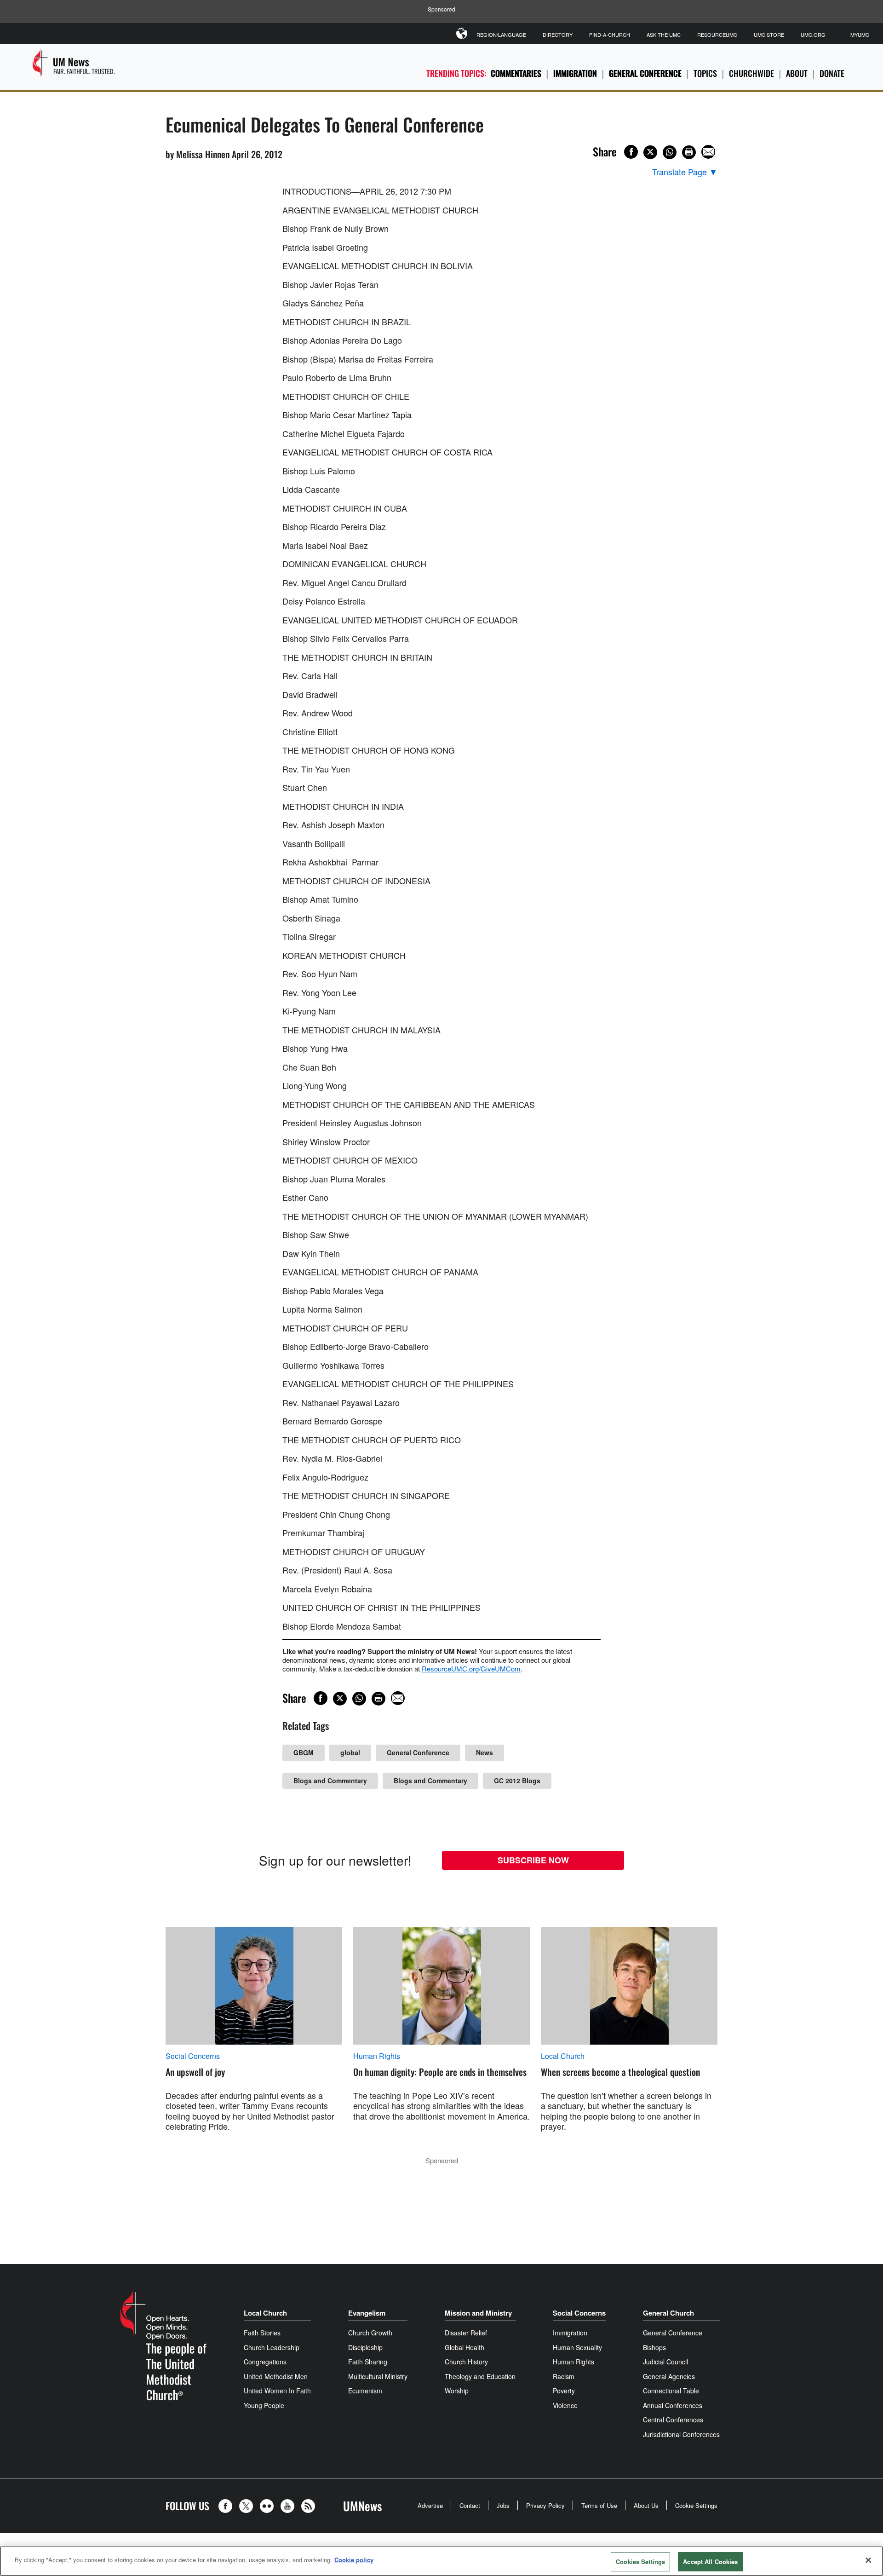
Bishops (654, 2347)
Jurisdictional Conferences (681, 2434)
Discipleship (365, 2347)
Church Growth (370, 2333)
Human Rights (377, 2056)
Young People (264, 2405)
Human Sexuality (577, 2347)
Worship (457, 2391)
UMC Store (769, 35)
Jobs (503, 2505)
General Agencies (669, 2376)
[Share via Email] (708, 152)
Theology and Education (480, 2376)
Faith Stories (262, 2333)
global (350, 1752)
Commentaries (516, 73)
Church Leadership (272, 2347)
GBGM (304, 1752)
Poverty (564, 2391)
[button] (228, 2506)
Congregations (265, 2362)
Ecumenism (365, 2391)
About (797, 73)
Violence (565, 2405)
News (485, 1752)
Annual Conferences (673, 2405)
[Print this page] (689, 152)
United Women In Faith (277, 2391)
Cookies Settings (640, 2562)
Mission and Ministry (478, 2313)
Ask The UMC (664, 35)
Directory (558, 35)
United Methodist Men (276, 2376)
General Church (668, 2313)
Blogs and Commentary (330, 1781)
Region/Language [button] (501, 35)
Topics (705, 73)
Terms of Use (599, 2505)
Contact (470, 2505)
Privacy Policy (545, 2505)
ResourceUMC (717, 35)
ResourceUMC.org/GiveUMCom (471, 1668)
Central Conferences (673, 2420)
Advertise (430, 2505)
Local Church (563, 2056)
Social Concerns (193, 2056)
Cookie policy (354, 2560)
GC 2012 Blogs (517, 1781)
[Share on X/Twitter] (650, 152)
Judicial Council (665, 2362)
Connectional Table (671, 2391)
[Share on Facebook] (631, 152)
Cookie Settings (696, 2505)
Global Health (464, 2347)
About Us (646, 2505)
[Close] (868, 2560)
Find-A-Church (610, 35)
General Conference (645, 73)
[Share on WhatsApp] (670, 152)
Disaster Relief (466, 2333)
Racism (564, 2376)
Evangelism (367, 2313)
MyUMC (860, 35)
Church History (466, 2362)
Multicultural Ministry (378, 2376)
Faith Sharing (368, 2362)
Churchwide (751, 73)
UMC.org (813, 35)
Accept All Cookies (710, 2562)
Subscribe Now (533, 1860)
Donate (832, 73)
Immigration (575, 73)
